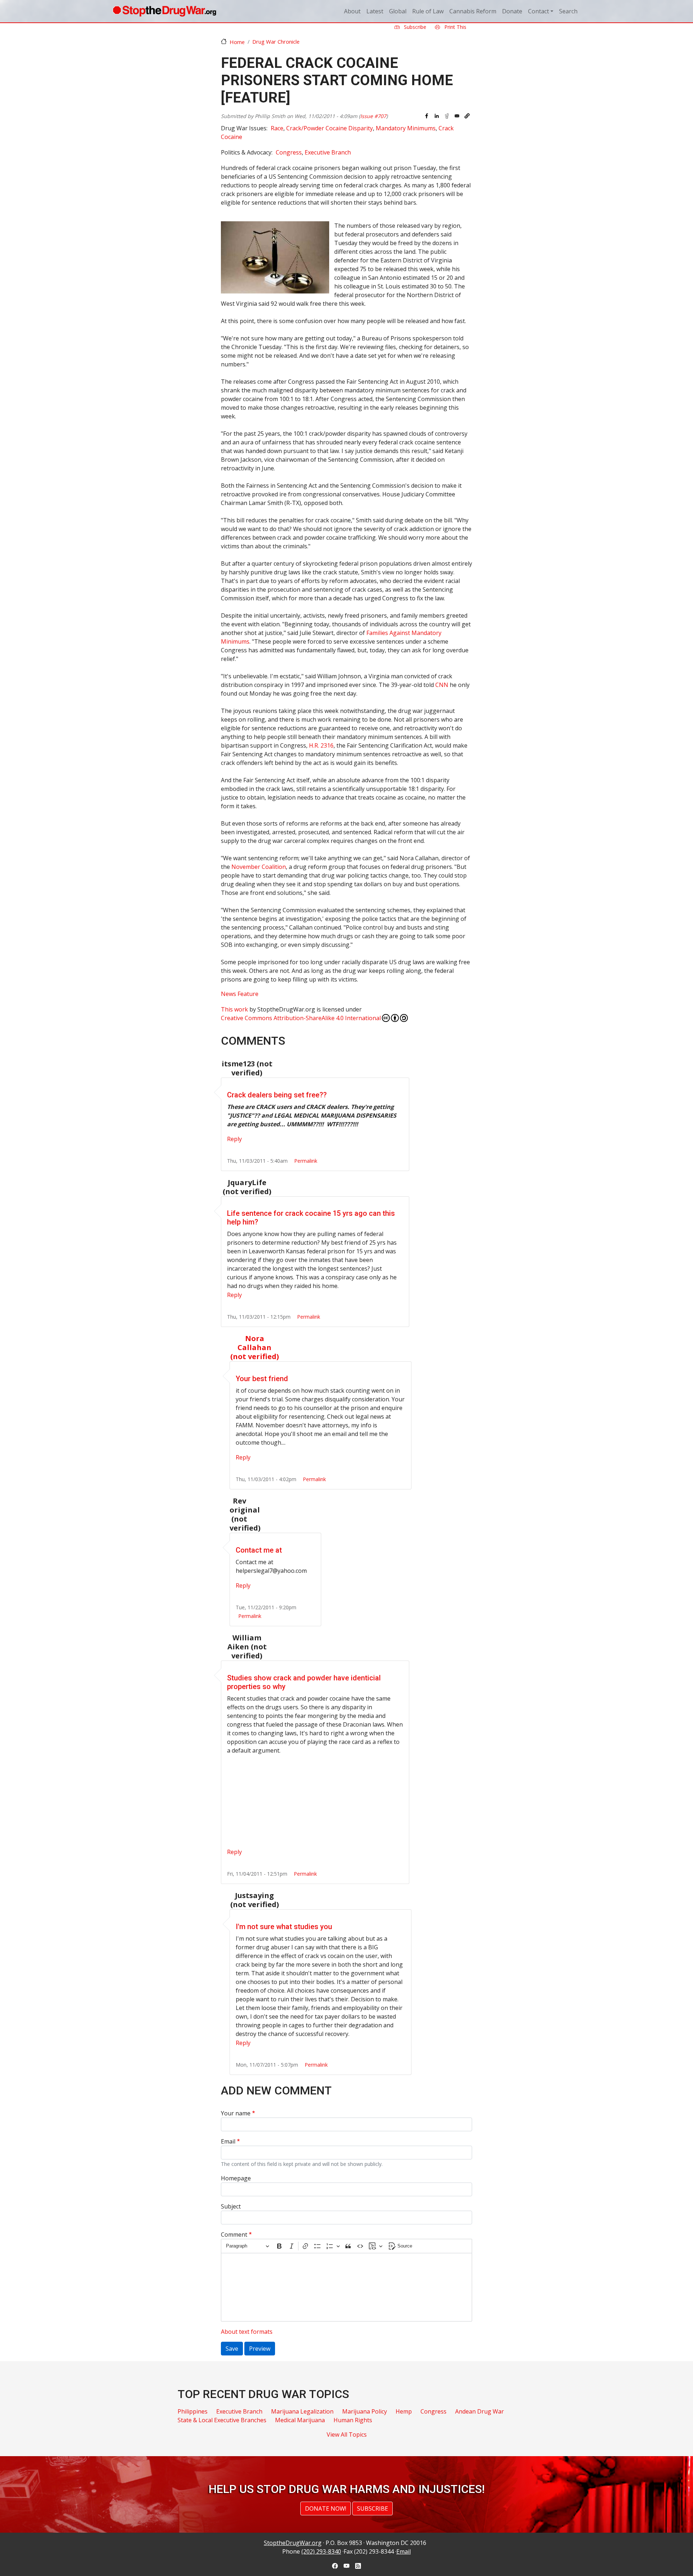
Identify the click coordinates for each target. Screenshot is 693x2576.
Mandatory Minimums (406, 128)
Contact (539, 11)
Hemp (404, 2411)
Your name (236, 2113)
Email (228, 2141)
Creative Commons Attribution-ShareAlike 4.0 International (301, 1018)
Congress (289, 152)
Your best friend (262, 1379)
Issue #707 (373, 116)
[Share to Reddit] (447, 116)
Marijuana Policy (365, 2411)
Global (398, 11)
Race (277, 128)
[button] (467, 116)
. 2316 (321, 745)
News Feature (240, 994)
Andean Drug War (480, 2411)
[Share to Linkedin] (437, 116)
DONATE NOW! (326, 2508)
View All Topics (347, 2434)
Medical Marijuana (300, 2420)
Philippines (193, 2411)
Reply (234, 1139)
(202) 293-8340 (321, 2551)
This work (234, 1009)
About (352, 11)
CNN (442, 685)
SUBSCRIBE (372, 2508)
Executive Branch (328, 152)
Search (568, 11)
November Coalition (259, 867)
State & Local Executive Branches (222, 2420)
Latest (375, 11)
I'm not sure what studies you (284, 1927)
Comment (234, 2235)
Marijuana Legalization (302, 2411)
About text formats (247, 2332)
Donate (512, 11)
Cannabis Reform (473, 11)
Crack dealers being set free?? (277, 1095)
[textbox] (346, 2287)
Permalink (306, 1161)
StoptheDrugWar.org (293, 2543)
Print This (455, 27)
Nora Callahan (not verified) (255, 1347)
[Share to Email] (457, 116)
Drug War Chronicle (276, 42)
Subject (231, 2206)
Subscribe (414, 27)
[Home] (164, 11)
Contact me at (259, 1550)
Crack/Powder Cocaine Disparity (330, 128)
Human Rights (353, 2420)
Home (237, 42)
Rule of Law (428, 11)
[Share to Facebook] (427, 116)
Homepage (236, 2178)
